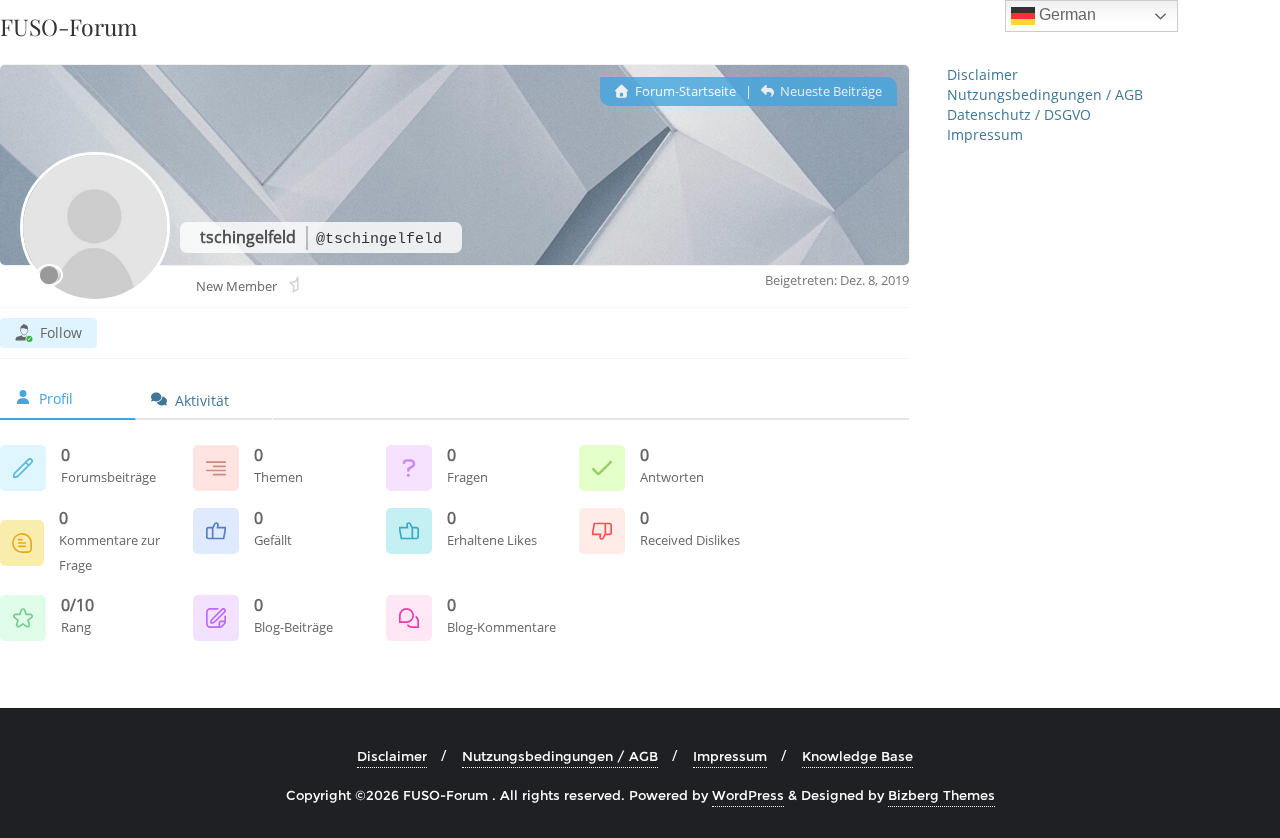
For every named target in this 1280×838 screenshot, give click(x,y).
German (1065, 14)
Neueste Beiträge (829, 91)
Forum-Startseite (683, 91)
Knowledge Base (857, 756)
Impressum (985, 134)
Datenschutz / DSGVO (1019, 114)
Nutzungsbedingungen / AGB (1045, 94)
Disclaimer (982, 74)
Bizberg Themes (941, 795)
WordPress (748, 795)
